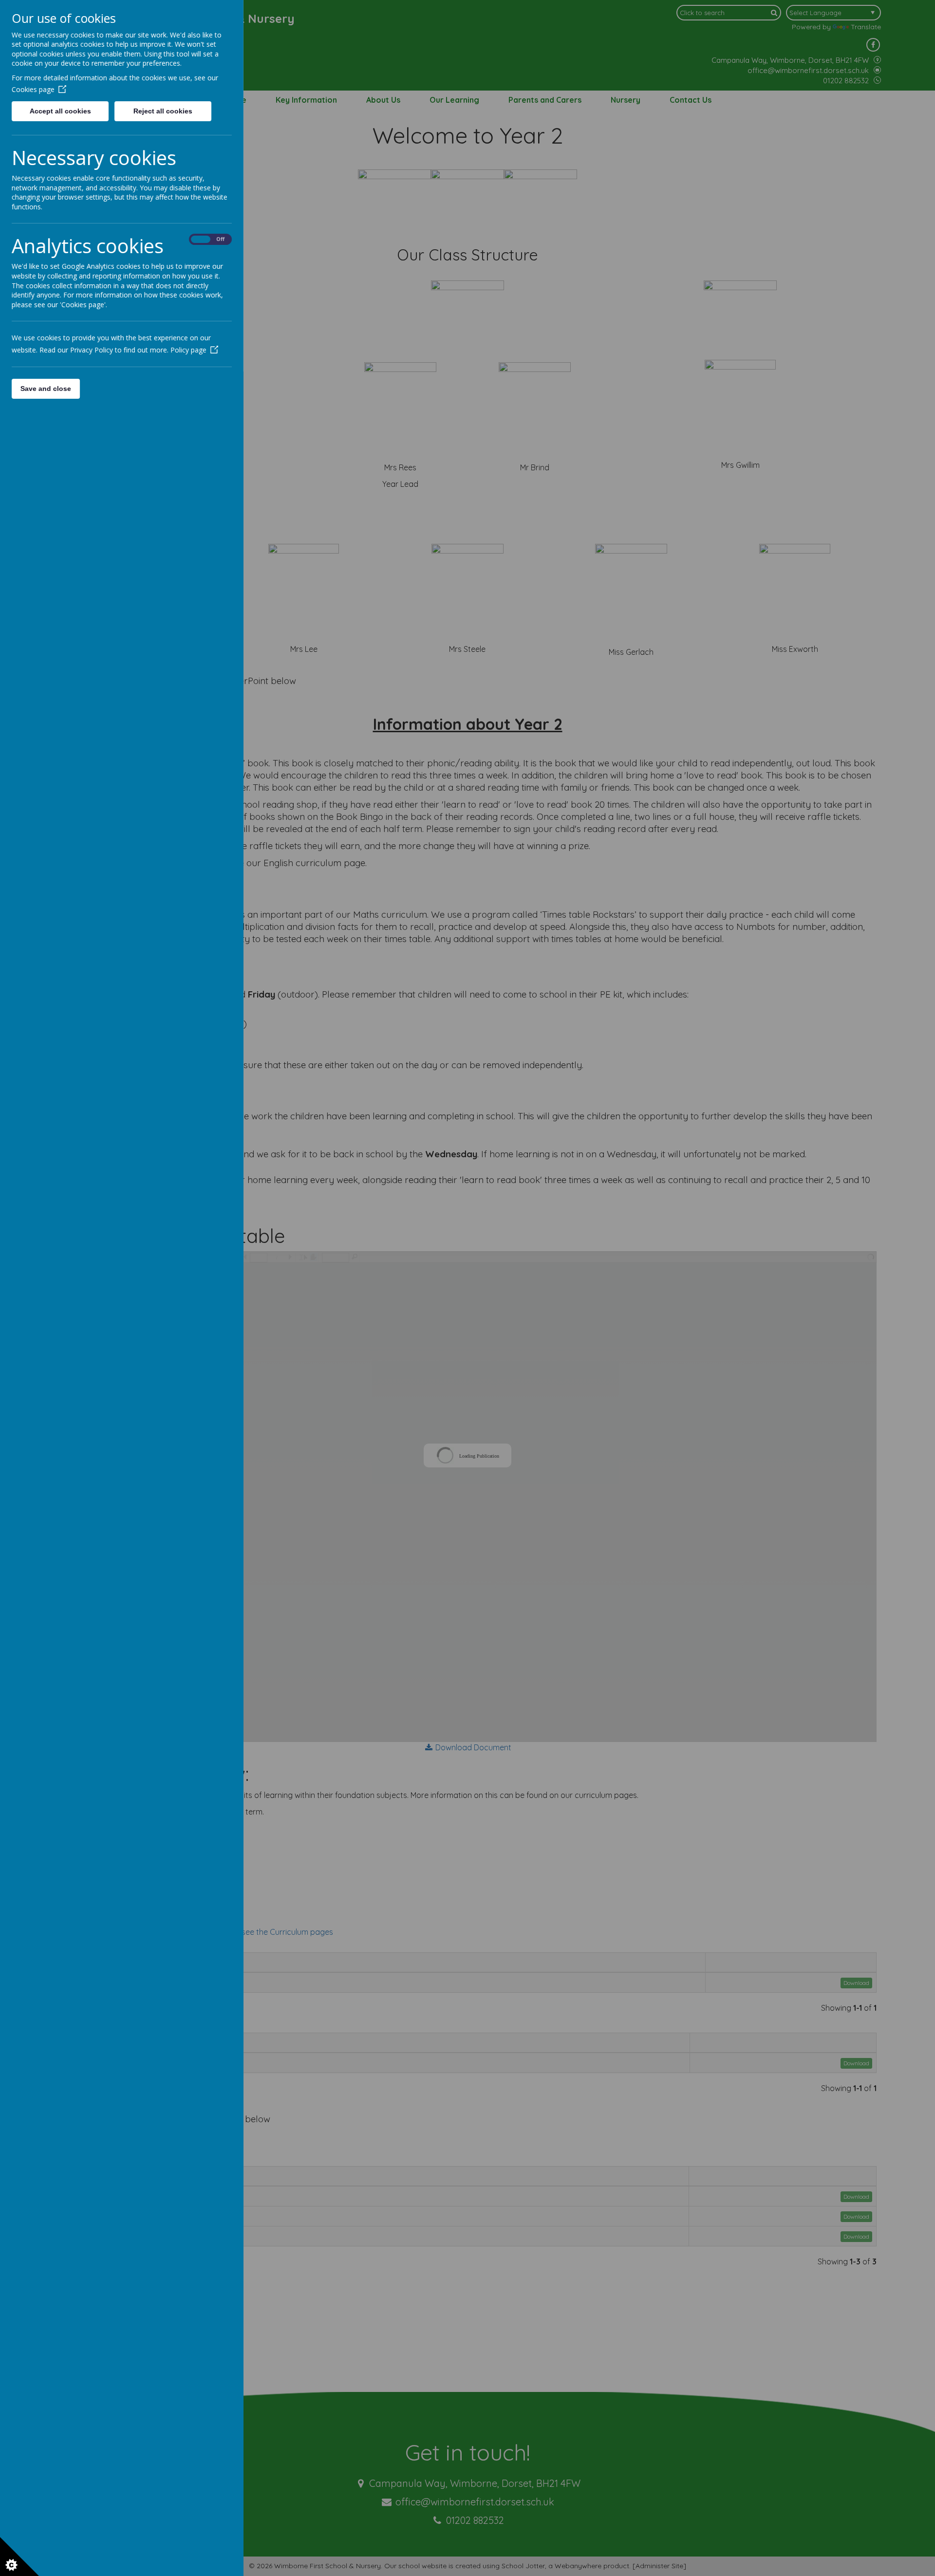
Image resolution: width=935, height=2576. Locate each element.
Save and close (46, 389)
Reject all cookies (163, 111)
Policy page (188, 350)
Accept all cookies (60, 111)
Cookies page (33, 89)
